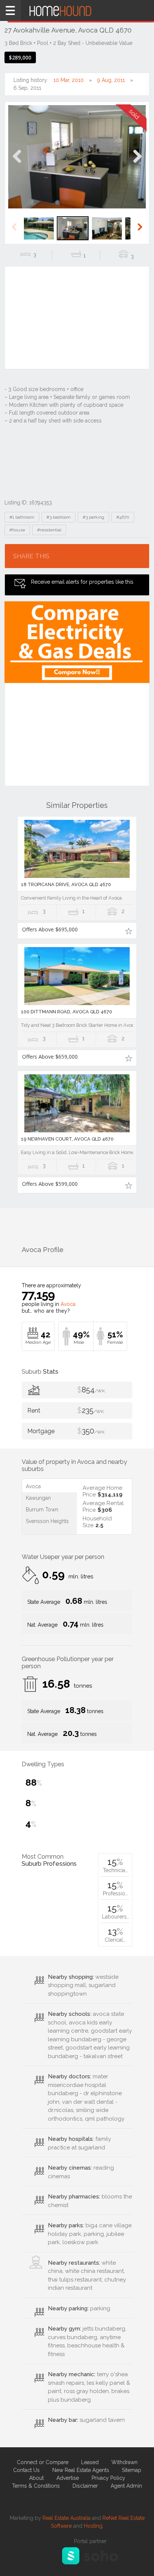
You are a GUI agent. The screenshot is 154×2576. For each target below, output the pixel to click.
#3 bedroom (58, 517)
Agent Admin (126, 2486)
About (36, 2478)
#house (17, 530)
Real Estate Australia (67, 2518)
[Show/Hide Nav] (10, 10)
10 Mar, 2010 (69, 80)
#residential (49, 530)
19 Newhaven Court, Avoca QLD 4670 (67, 1139)
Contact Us (26, 2470)
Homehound (77, 10)
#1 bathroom (22, 517)
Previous (17, 164)
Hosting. (94, 2526)
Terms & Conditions (36, 2486)
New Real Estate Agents (81, 2470)
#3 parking (93, 517)
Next (137, 164)
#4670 (123, 517)
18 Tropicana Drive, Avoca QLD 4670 (66, 884)
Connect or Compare (43, 2462)
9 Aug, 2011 (111, 80)
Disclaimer (85, 2486)
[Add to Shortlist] (128, 931)
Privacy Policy (108, 2478)
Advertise (68, 2478)
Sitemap (132, 2470)
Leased (90, 2462)
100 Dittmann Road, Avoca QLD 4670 (67, 1012)
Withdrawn (124, 2462)
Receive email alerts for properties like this (82, 582)
